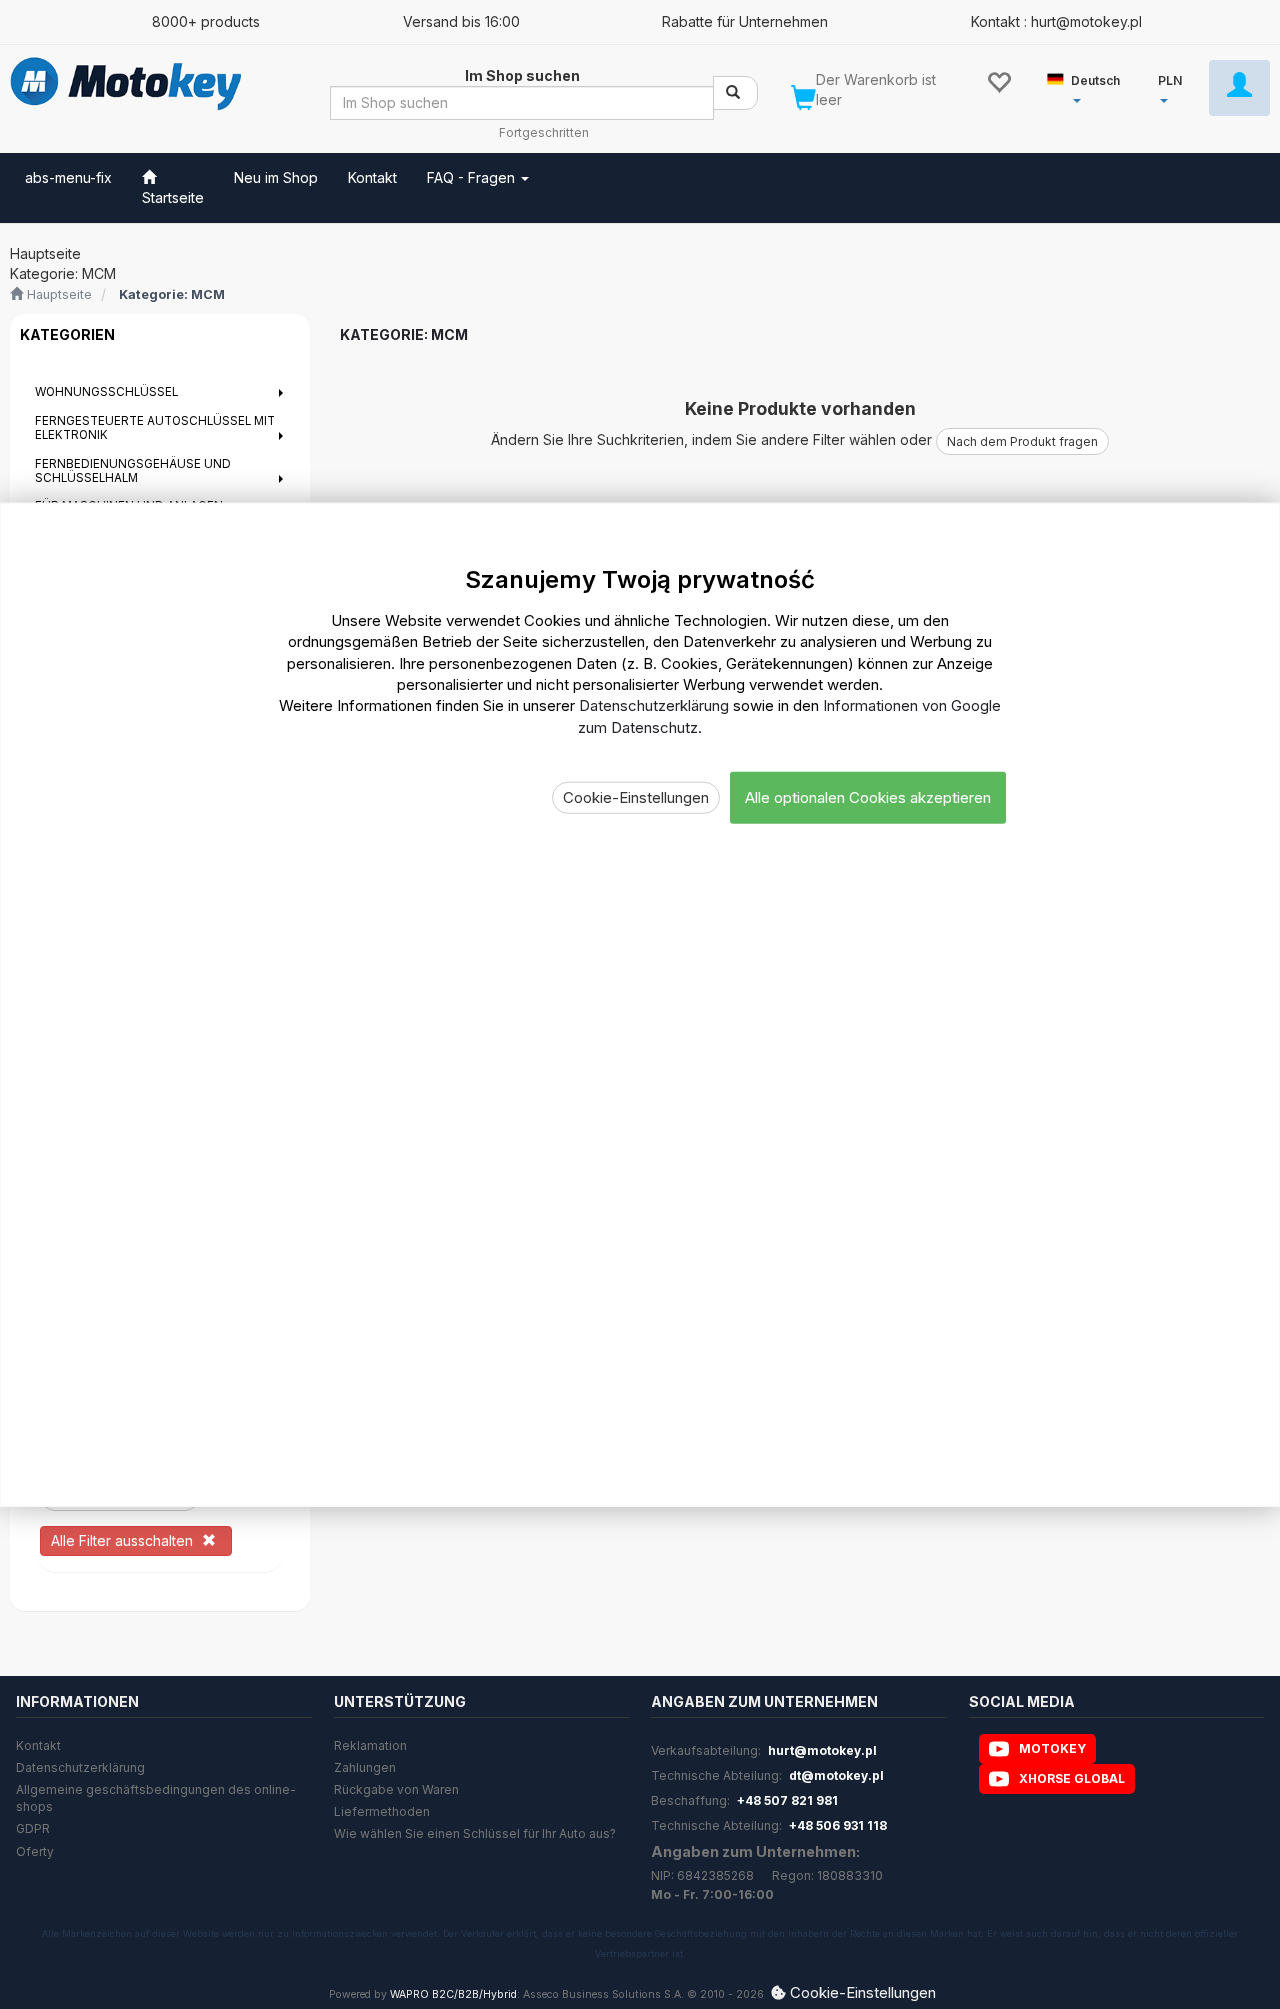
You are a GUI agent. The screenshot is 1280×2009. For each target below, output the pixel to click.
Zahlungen (365, 1767)
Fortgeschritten (544, 133)
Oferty (35, 1851)
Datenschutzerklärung (80, 1767)
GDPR (33, 1828)
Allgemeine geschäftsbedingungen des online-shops (156, 1798)
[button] (1092, 86)
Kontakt (38, 1745)
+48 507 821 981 (787, 1800)
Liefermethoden (382, 1811)
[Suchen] (735, 93)
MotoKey (1052, 1748)
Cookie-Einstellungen (636, 797)
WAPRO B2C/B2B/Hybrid (453, 1994)
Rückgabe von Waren (396, 1789)
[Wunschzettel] (998, 81)
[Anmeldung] (1239, 88)
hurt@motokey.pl (822, 1750)
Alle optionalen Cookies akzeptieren (868, 797)
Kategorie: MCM (172, 294)
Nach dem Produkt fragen (1022, 441)
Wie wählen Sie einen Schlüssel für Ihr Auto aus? (475, 1833)
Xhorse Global (1072, 1778)
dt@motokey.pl (836, 1775)
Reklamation (370, 1745)
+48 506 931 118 (838, 1825)
